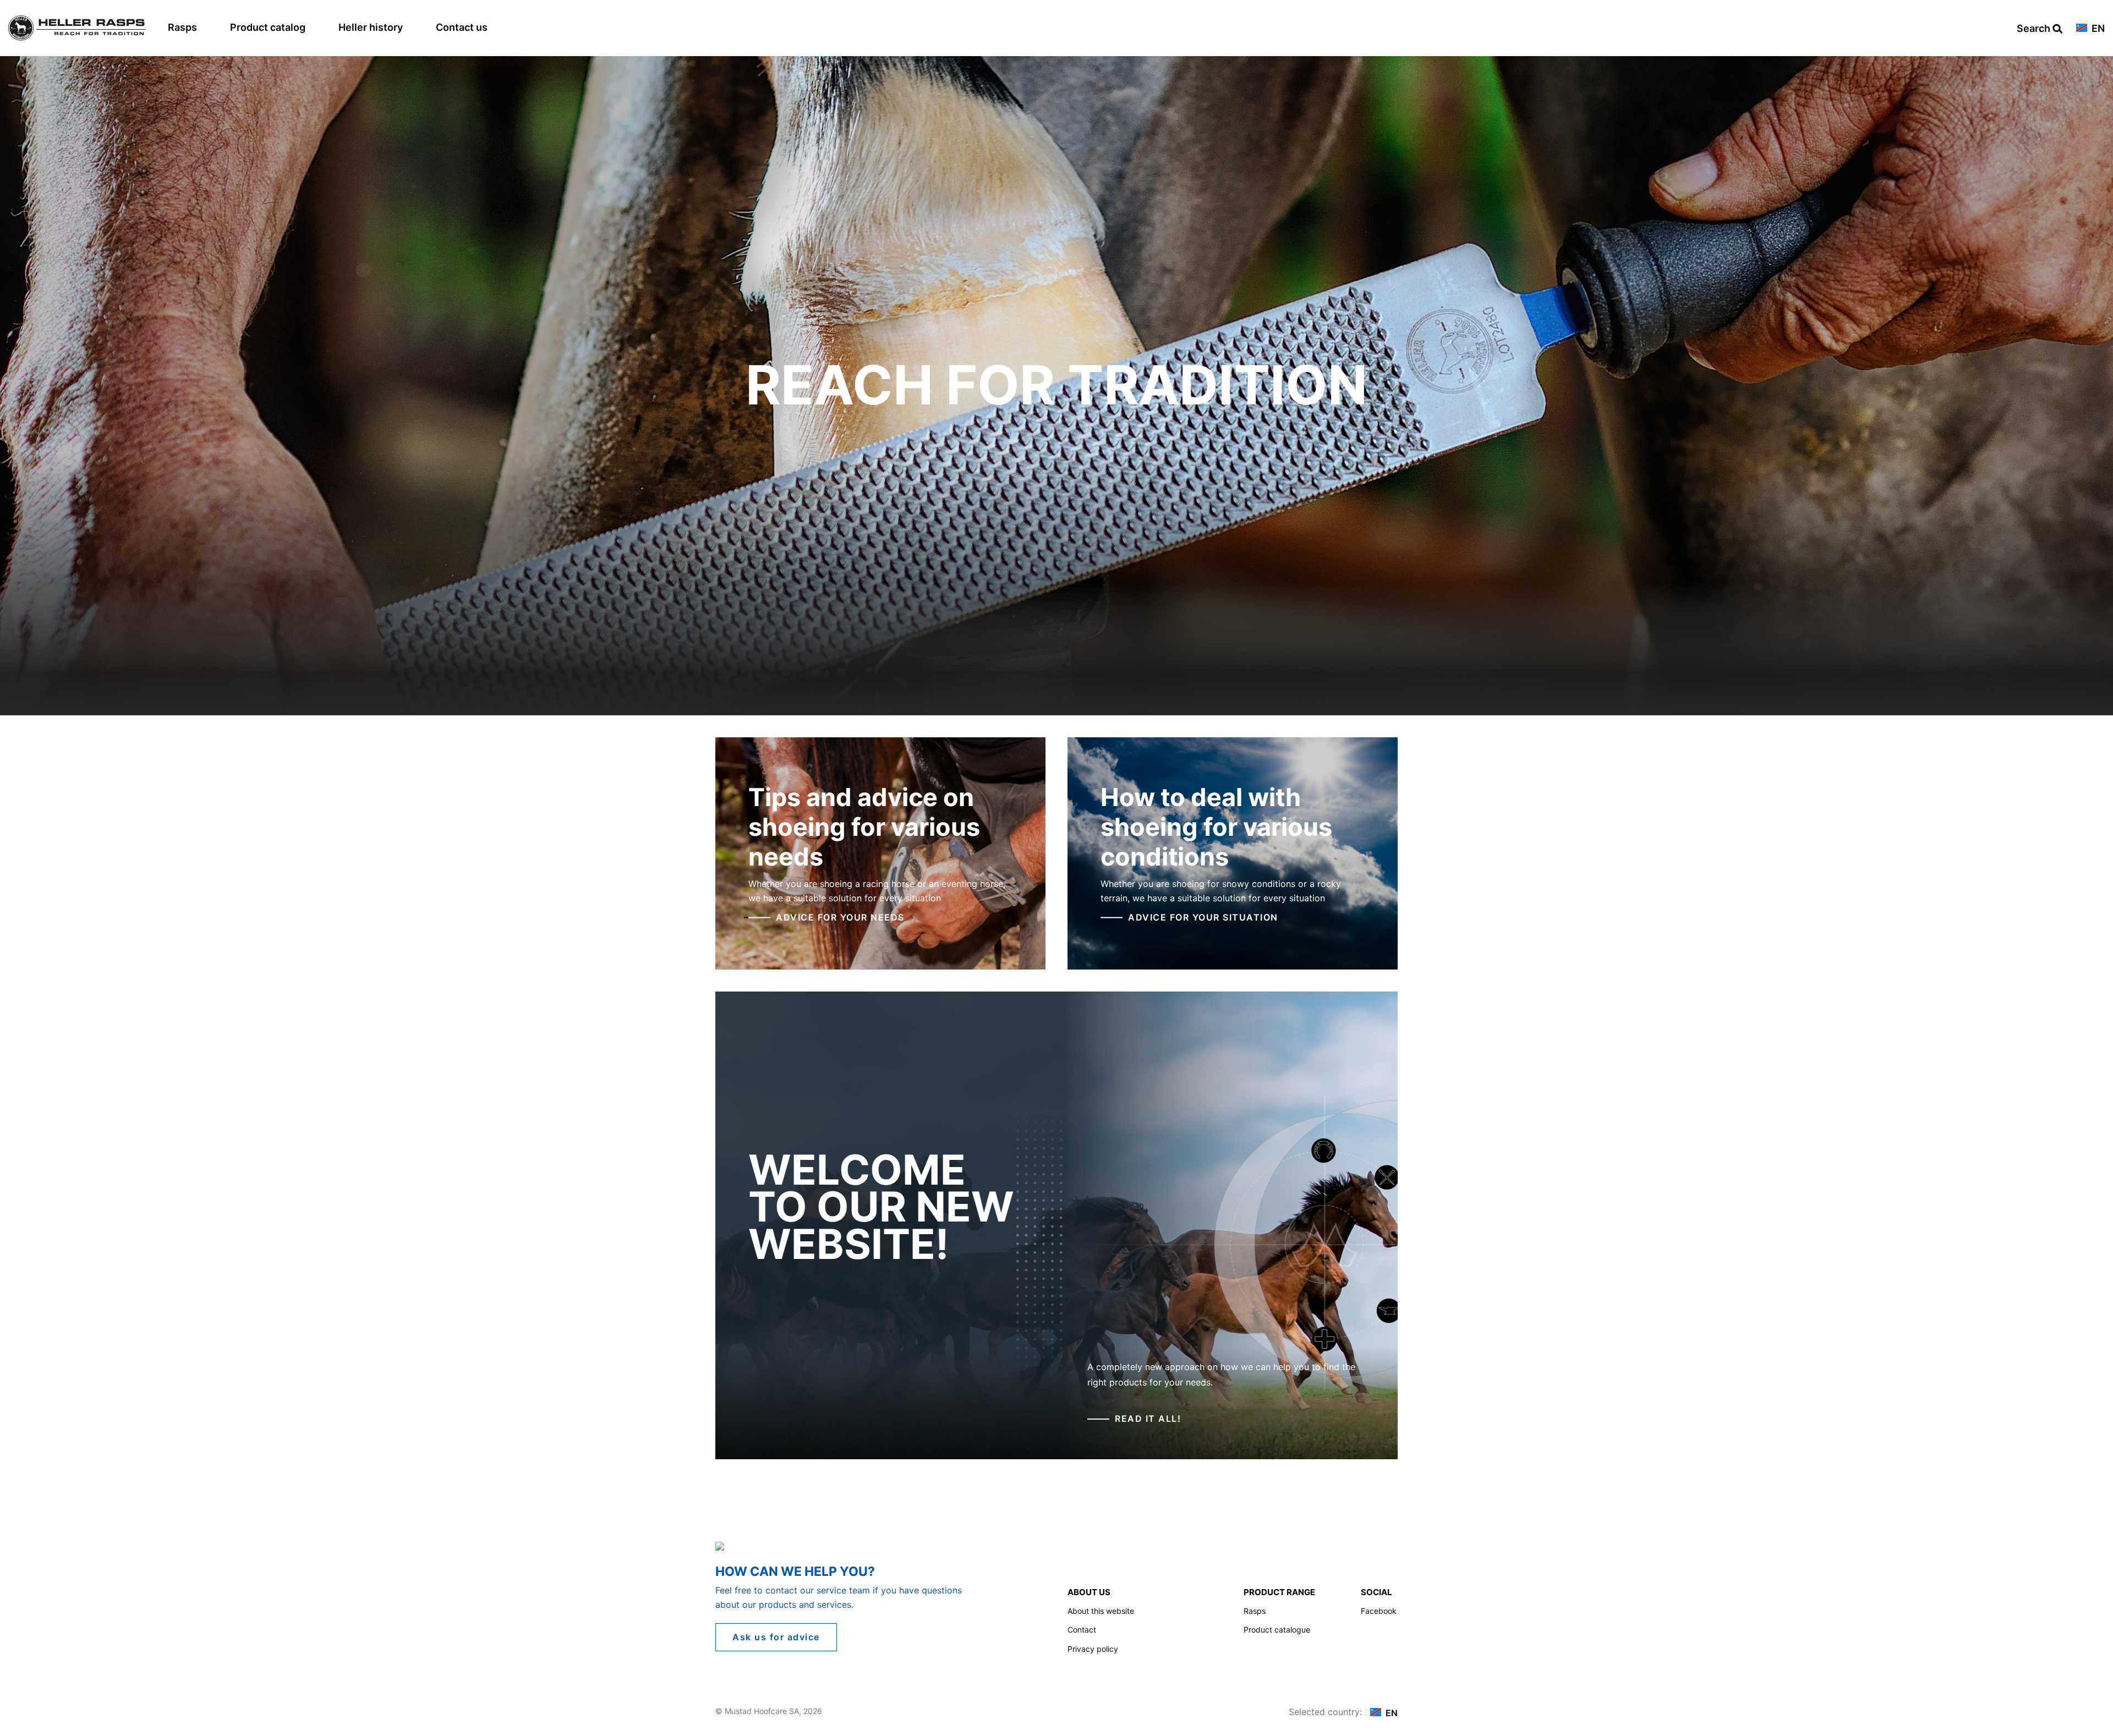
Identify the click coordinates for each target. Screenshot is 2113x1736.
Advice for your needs (840, 917)
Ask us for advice (776, 1637)
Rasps (182, 27)
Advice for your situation (1203, 917)
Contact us (462, 27)
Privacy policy (1093, 1649)
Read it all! (1148, 1419)
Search (2035, 29)
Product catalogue (1277, 1630)
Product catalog (268, 27)
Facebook (1379, 1611)
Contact (1082, 1630)
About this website (1101, 1611)
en (2097, 29)
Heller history (371, 27)
